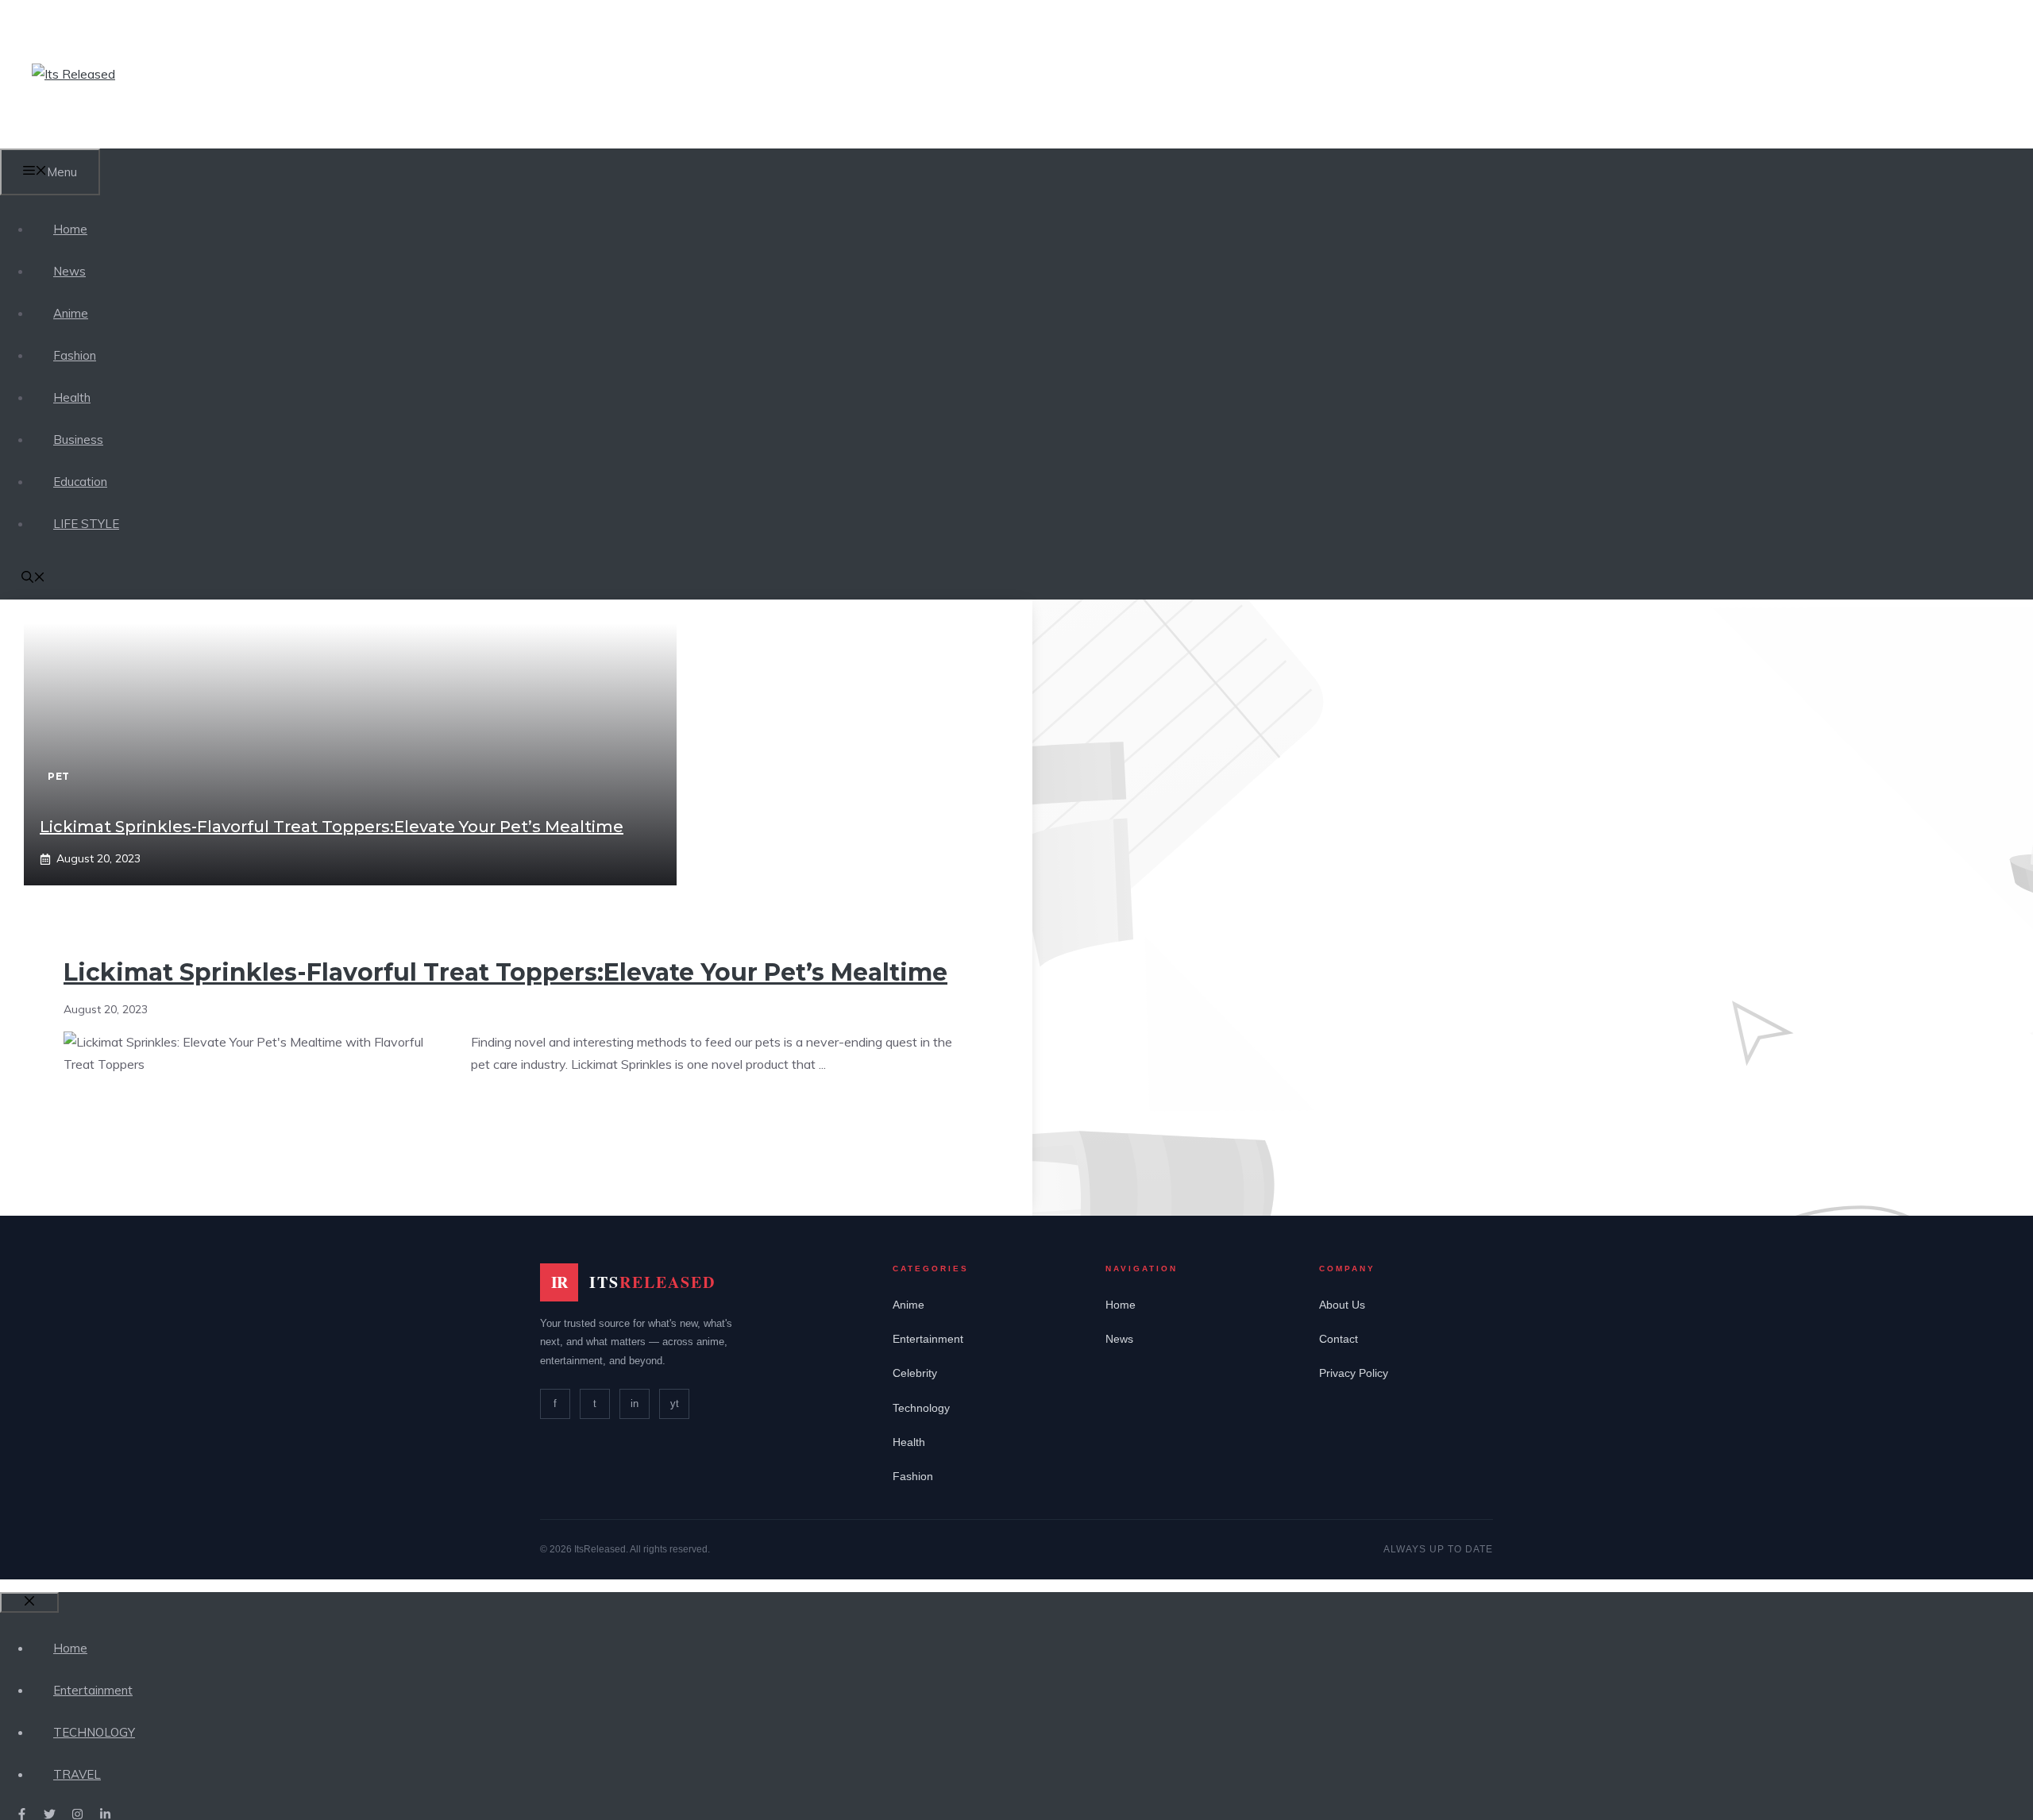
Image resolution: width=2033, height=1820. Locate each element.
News (69, 271)
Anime (71, 313)
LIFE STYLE (86, 524)
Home (70, 229)
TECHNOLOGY (94, 1732)
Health (72, 397)
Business (78, 440)
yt (675, 1404)
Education (80, 482)
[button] (33, 578)
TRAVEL (77, 1774)
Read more (518, 1114)
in (635, 1404)
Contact (1339, 1339)
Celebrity (915, 1373)
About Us (1342, 1305)
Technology (921, 1408)
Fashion (75, 355)
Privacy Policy (1354, 1373)
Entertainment (928, 1339)
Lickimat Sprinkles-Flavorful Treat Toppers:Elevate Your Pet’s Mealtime (332, 827)
